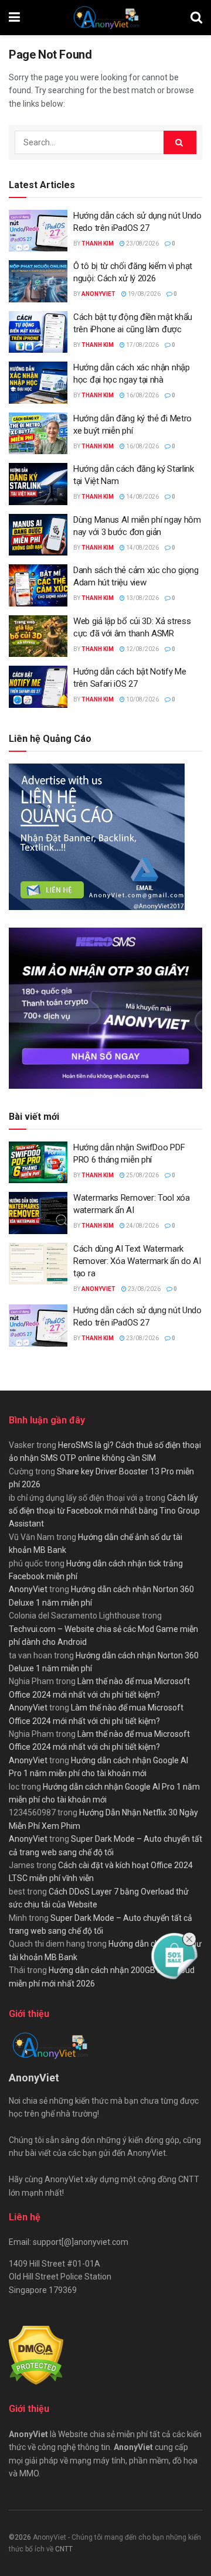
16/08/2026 (142, 395)
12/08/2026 (142, 649)
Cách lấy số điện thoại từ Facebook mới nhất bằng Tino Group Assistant (104, 1511)
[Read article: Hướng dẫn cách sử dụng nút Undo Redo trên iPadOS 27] (38, 231)
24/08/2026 (142, 1226)
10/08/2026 (142, 699)
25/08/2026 (142, 1175)
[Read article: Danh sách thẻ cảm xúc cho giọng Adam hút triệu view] (38, 585)
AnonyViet (98, 294)
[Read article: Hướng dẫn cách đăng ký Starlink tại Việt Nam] (38, 484)
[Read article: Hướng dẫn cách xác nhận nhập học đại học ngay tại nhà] (38, 383)
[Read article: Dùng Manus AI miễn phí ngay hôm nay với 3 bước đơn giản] (38, 535)
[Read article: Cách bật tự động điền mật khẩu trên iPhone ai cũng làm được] (38, 332)
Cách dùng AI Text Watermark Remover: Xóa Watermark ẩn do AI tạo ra (137, 1261)
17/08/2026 (142, 345)
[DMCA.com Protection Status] (36, 2355)
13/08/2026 (142, 598)
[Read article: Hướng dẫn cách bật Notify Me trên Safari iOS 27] (38, 687)
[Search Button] (196, 18)
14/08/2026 (142, 497)
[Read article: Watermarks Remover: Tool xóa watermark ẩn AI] (38, 1213)
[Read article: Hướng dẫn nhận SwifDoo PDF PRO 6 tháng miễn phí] (38, 1163)
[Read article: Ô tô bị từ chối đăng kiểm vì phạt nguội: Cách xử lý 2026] (38, 281)
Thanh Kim (98, 243)
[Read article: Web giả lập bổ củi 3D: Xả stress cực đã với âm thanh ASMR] (38, 636)
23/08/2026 (142, 243)
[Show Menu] (14, 18)
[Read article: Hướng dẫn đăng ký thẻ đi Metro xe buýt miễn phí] (38, 434)
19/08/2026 (144, 294)
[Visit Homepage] (105, 18)
